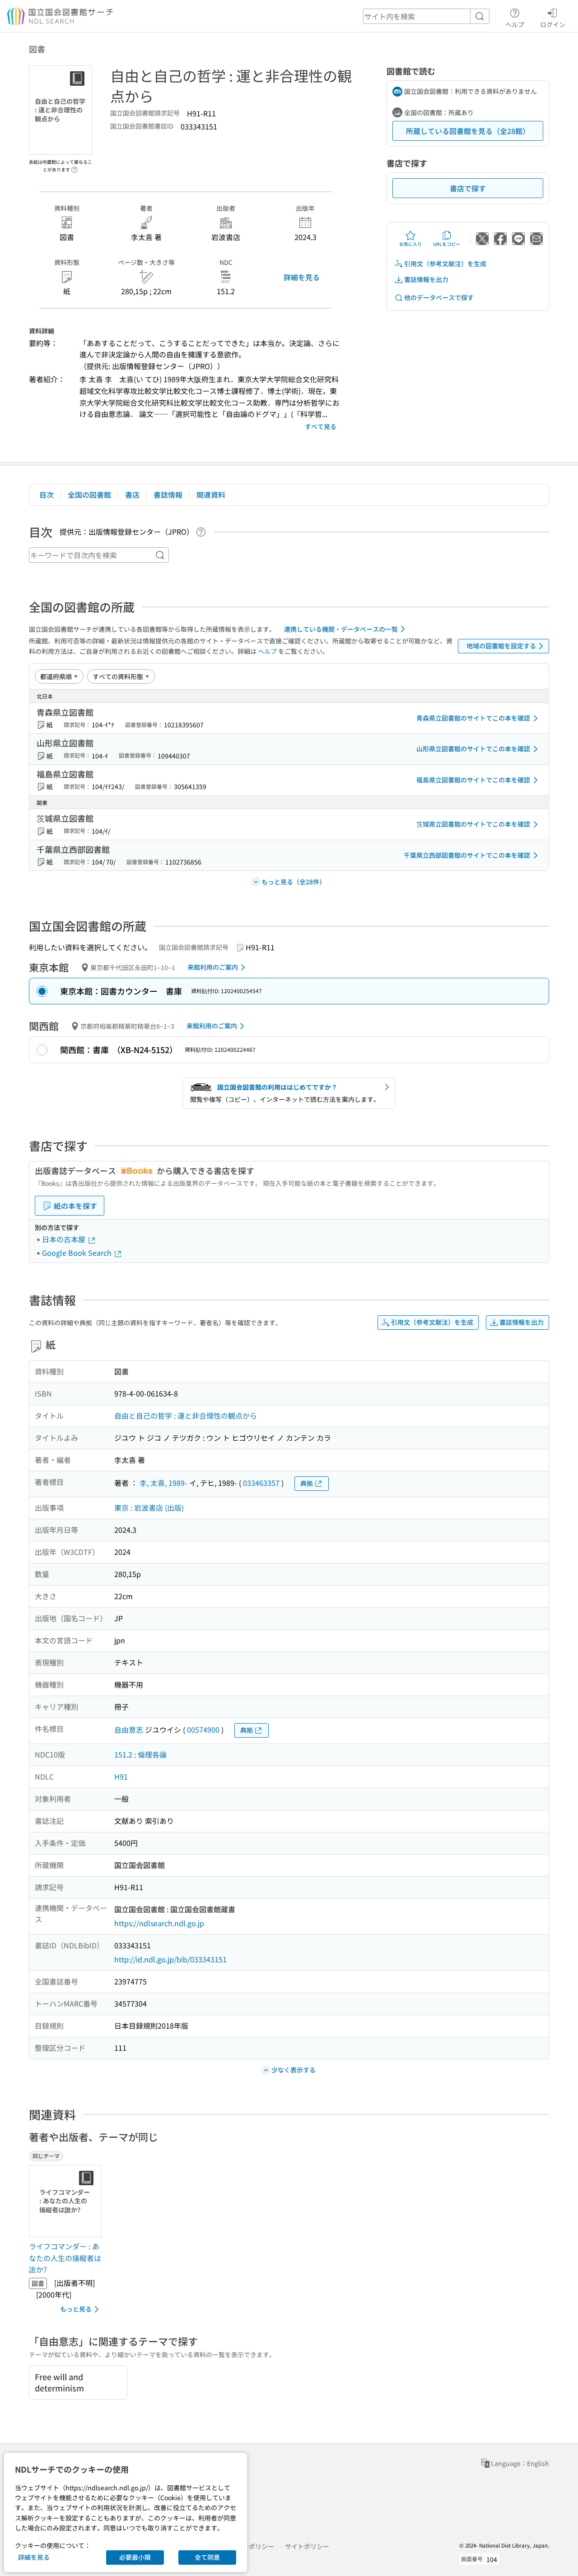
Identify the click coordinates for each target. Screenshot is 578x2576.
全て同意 (207, 2557)
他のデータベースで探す (439, 297)
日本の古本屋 (65, 1239)
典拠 (307, 1483)
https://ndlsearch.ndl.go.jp (159, 1923)
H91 (121, 1776)
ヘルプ (515, 24)
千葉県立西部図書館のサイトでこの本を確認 (467, 855)
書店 (132, 495)
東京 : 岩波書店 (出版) (149, 1508)
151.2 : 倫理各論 (140, 1754)
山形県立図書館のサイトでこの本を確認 (473, 749)
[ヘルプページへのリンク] (75, 167)
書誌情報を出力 (426, 279)
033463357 (261, 1483)
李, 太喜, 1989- (163, 1483)
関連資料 (211, 495)
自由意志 (129, 1730)
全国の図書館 (89, 495)
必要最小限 (135, 2557)
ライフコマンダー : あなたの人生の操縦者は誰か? (65, 2258)
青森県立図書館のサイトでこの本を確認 (473, 718)
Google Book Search (78, 1253)
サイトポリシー (307, 2546)
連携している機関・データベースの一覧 (341, 629)
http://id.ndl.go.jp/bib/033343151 (170, 1959)
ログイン (553, 24)
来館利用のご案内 (213, 967)
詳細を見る (302, 277)
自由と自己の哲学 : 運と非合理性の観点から (186, 1415)
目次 (47, 495)
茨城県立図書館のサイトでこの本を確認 (473, 824)
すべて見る (321, 426)
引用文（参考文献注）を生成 (445, 264)
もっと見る (76, 2309)
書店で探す (468, 188)
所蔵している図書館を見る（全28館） (468, 131)
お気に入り (410, 244)
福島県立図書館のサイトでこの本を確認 (473, 780)
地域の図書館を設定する (501, 646)
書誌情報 (168, 495)
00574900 (203, 1730)
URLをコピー (447, 244)
